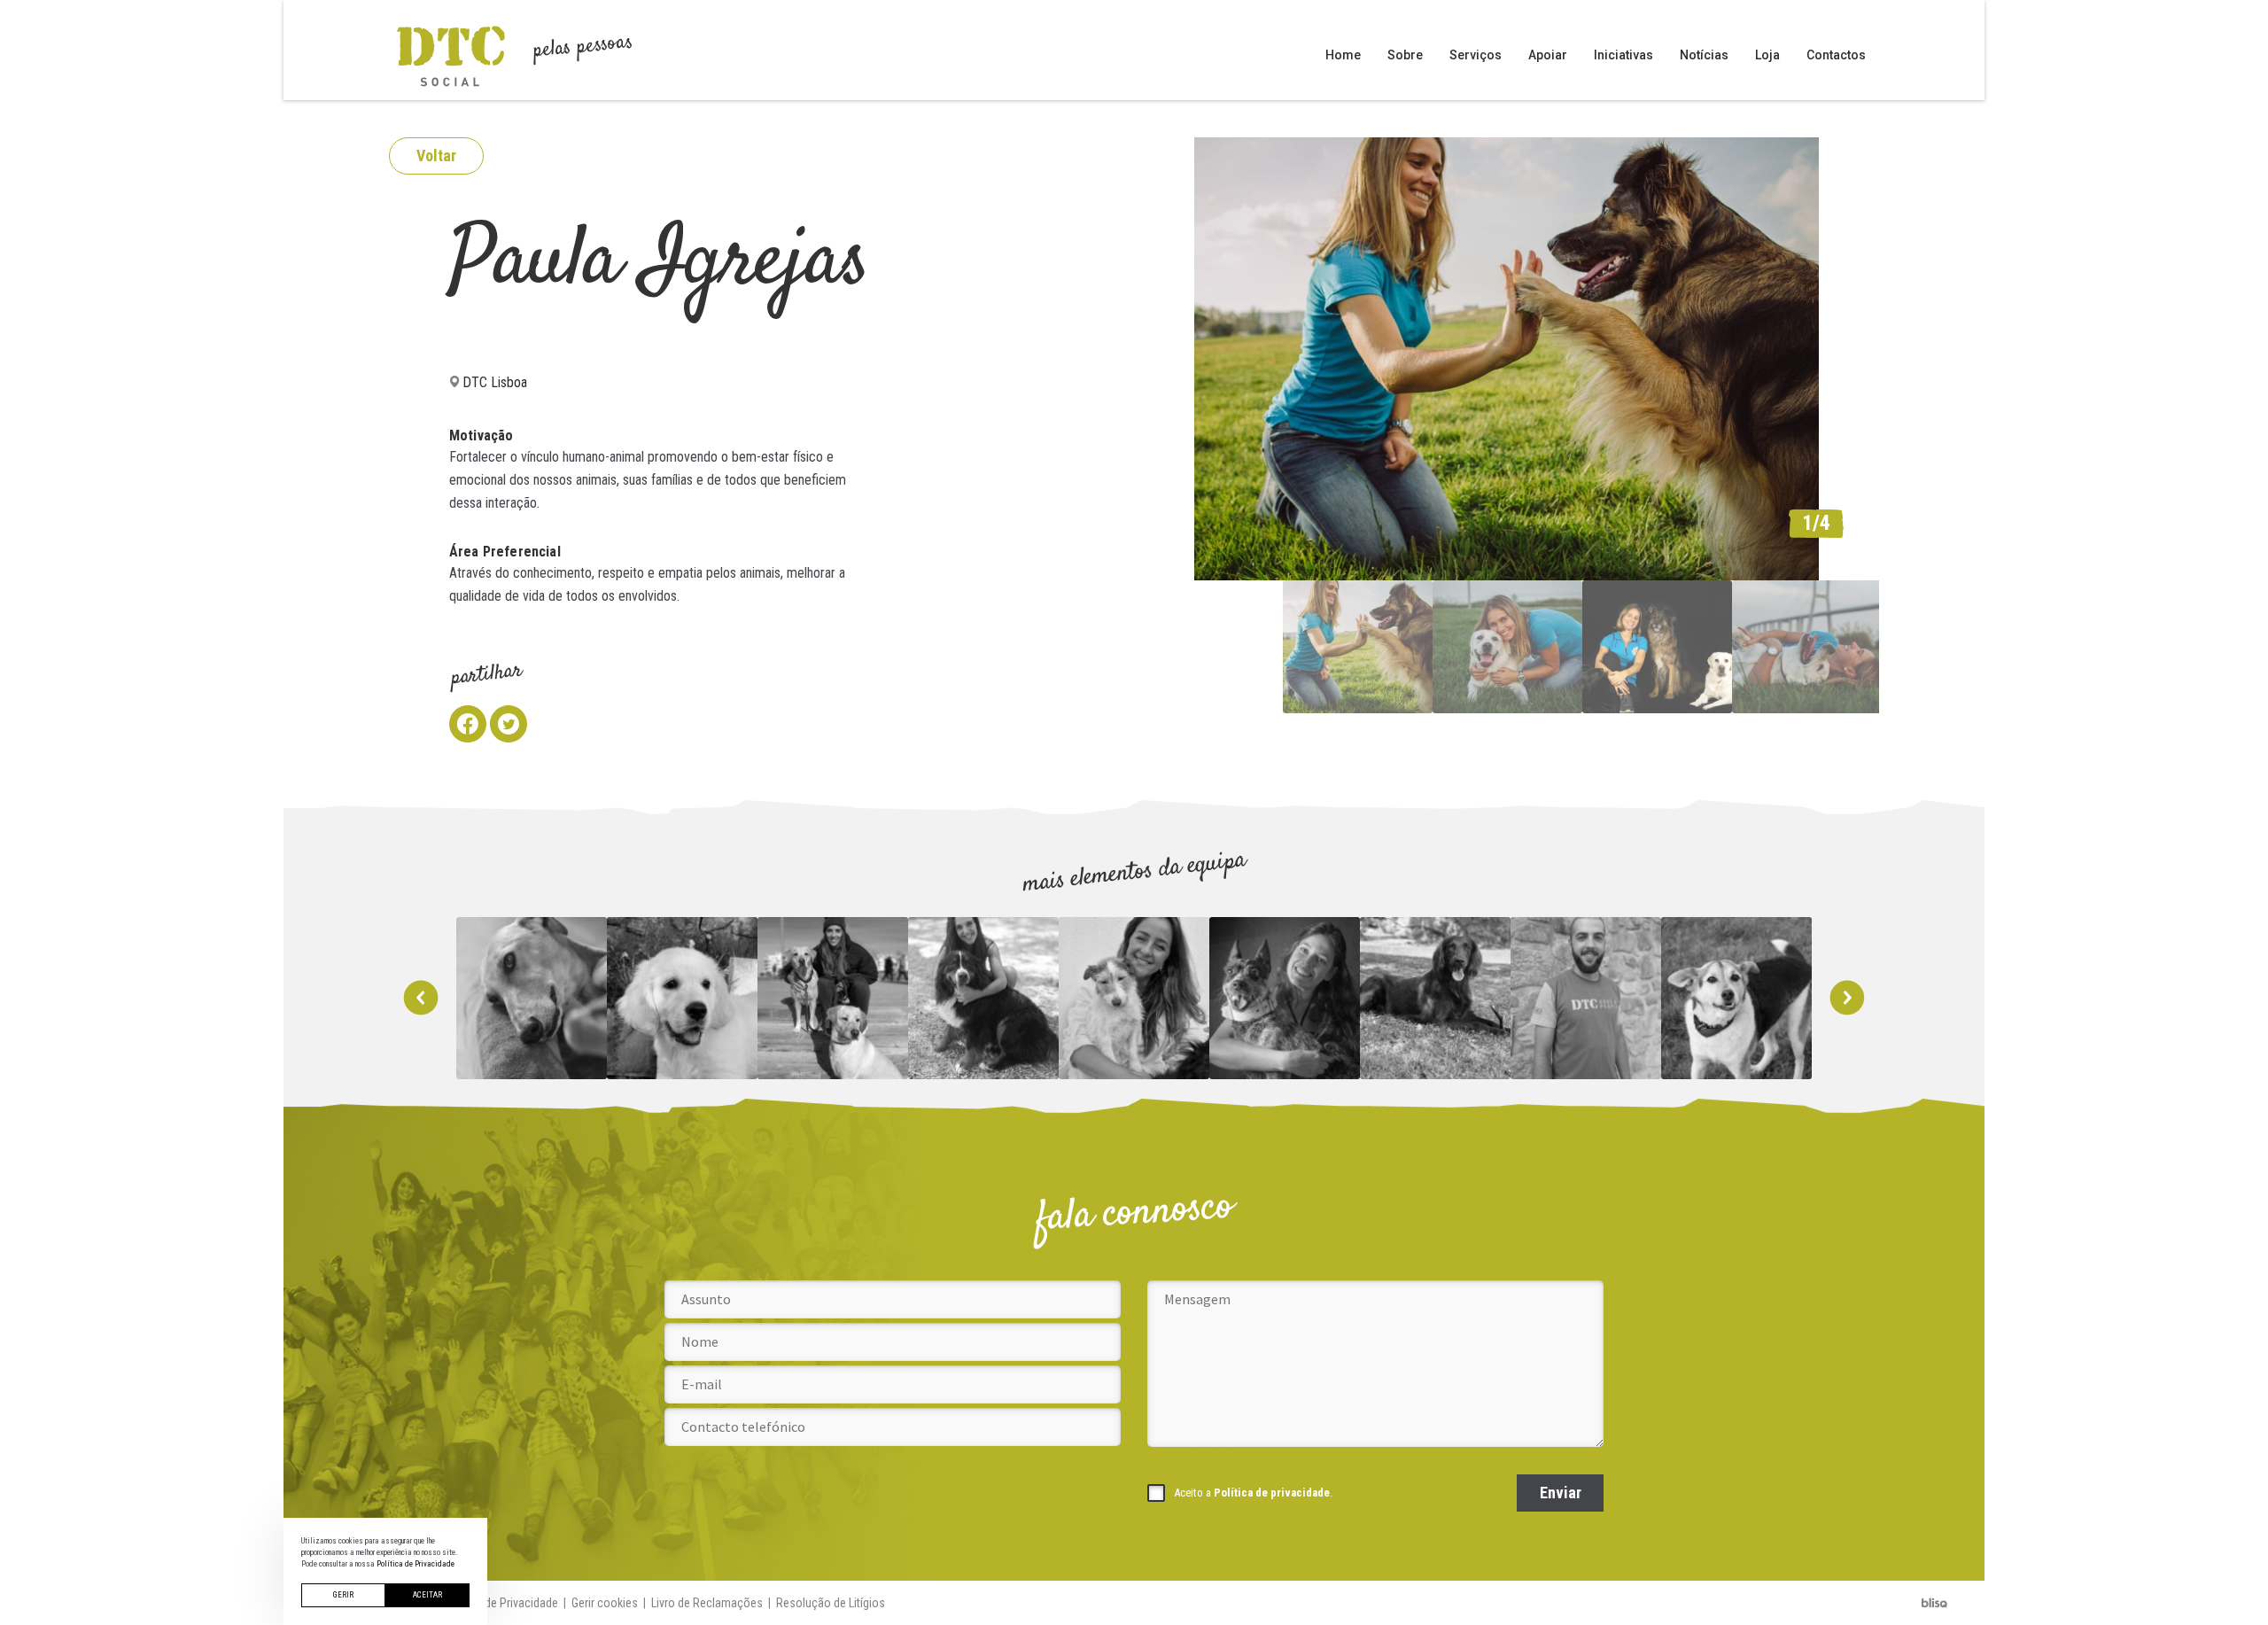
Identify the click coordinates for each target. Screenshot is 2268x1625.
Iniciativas (1623, 55)
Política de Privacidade (501, 1603)
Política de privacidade (1272, 1493)
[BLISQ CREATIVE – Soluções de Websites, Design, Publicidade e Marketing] (1935, 1603)
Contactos (1836, 55)
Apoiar (1548, 55)
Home (1343, 55)
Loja (1767, 55)
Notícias (1704, 55)
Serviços (1476, 55)
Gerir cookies (605, 1603)
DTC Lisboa (495, 382)
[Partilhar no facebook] (468, 724)
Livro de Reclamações (707, 1603)
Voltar (436, 156)
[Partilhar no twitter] (509, 724)
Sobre (1405, 55)
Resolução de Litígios (831, 1603)
